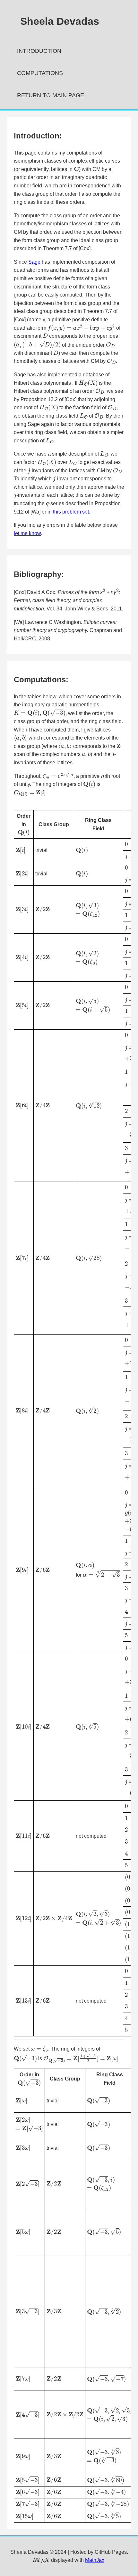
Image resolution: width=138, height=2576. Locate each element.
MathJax (95, 2560)
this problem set (71, 512)
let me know (27, 533)
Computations (40, 73)
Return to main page (51, 95)
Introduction (39, 51)
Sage (34, 262)
